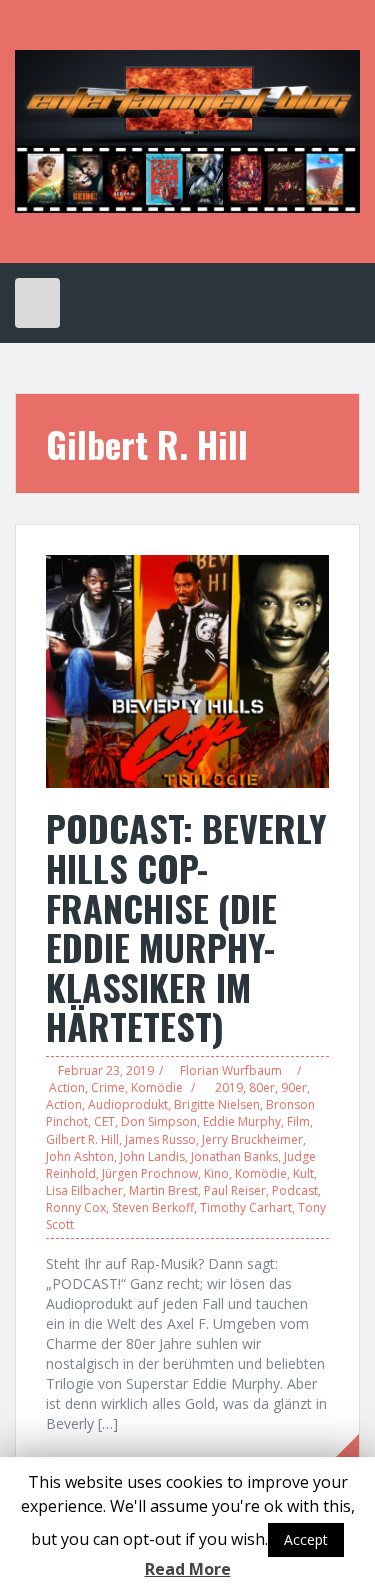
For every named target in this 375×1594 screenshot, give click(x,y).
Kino (216, 1173)
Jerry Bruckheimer (252, 1139)
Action (67, 1087)
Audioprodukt (128, 1104)
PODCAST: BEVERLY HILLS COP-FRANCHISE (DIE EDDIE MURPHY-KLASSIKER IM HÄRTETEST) (186, 926)
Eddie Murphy (242, 1121)
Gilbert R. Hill (82, 1139)
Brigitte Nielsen (217, 1104)
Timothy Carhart (246, 1207)
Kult (303, 1173)
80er (262, 1087)
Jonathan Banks (234, 1156)
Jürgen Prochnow (150, 1173)
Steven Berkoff (153, 1207)
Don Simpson (159, 1121)
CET (104, 1121)
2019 (229, 1087)
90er (294, 1087)
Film (298, 1121)
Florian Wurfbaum (231, 1070)
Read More (188, 1569)
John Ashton (80, 1156)
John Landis (152, 1156)
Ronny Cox (76, 1207)
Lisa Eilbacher (84, 1190)
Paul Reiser (235, 1190)
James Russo (160, 1139)
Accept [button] (306, 1539)
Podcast (295, 1190)
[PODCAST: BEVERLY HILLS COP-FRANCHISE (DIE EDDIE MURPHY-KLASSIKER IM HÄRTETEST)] (187, 670)
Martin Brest (163, 1190)
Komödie (157, 1087)
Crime (108, 1087)
